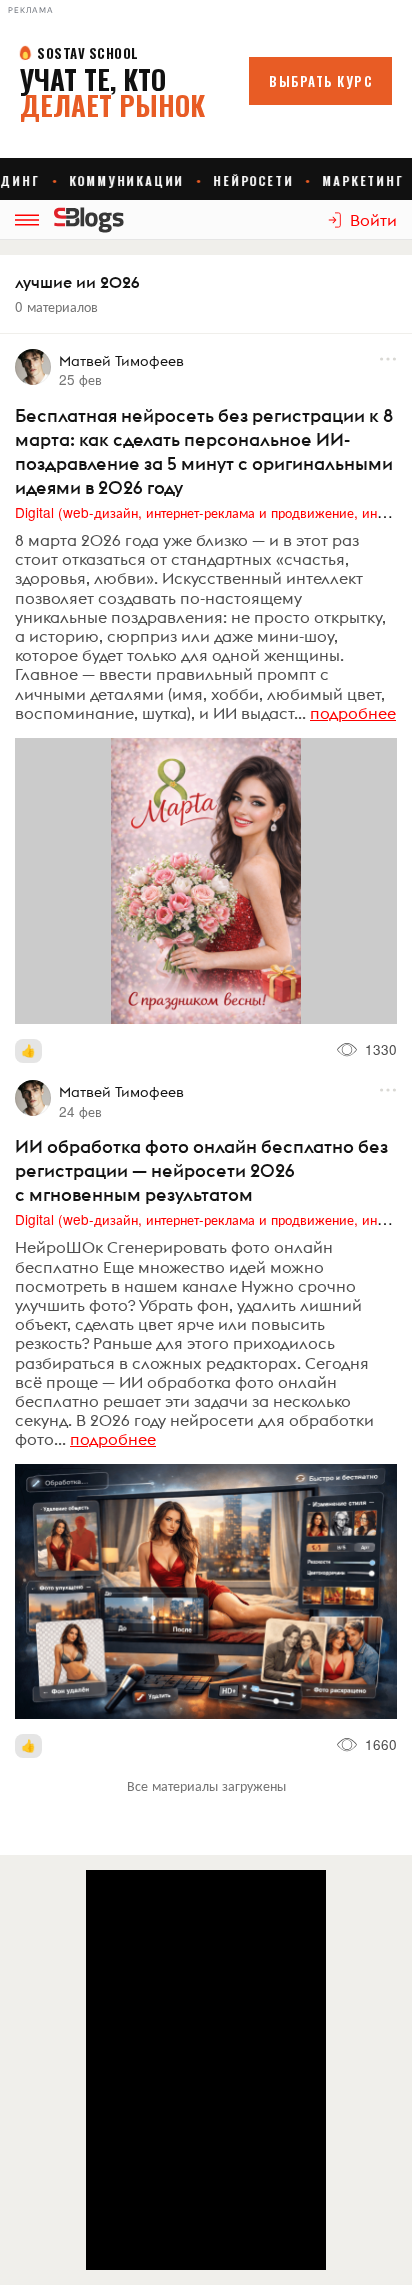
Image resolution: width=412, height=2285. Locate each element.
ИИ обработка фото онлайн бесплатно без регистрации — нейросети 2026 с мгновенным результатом (201, 1170)
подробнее (353, 713)
